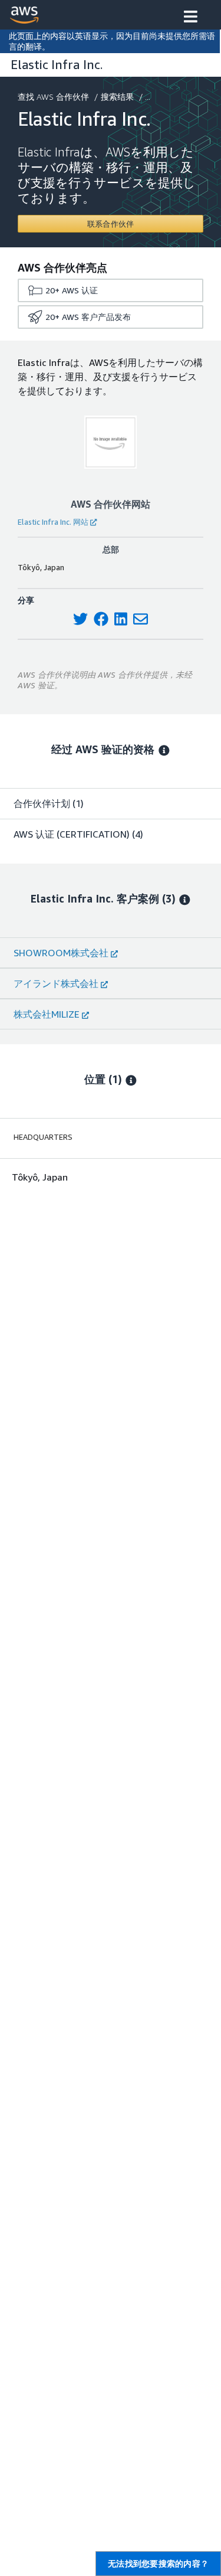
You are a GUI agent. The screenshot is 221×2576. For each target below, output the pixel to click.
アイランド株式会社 (56, 983)
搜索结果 (117, 97)
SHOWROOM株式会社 (61, 953)
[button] (191, 18)
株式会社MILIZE (47, 1014)
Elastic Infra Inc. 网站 (53, 522)
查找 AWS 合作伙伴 (53, 97)
